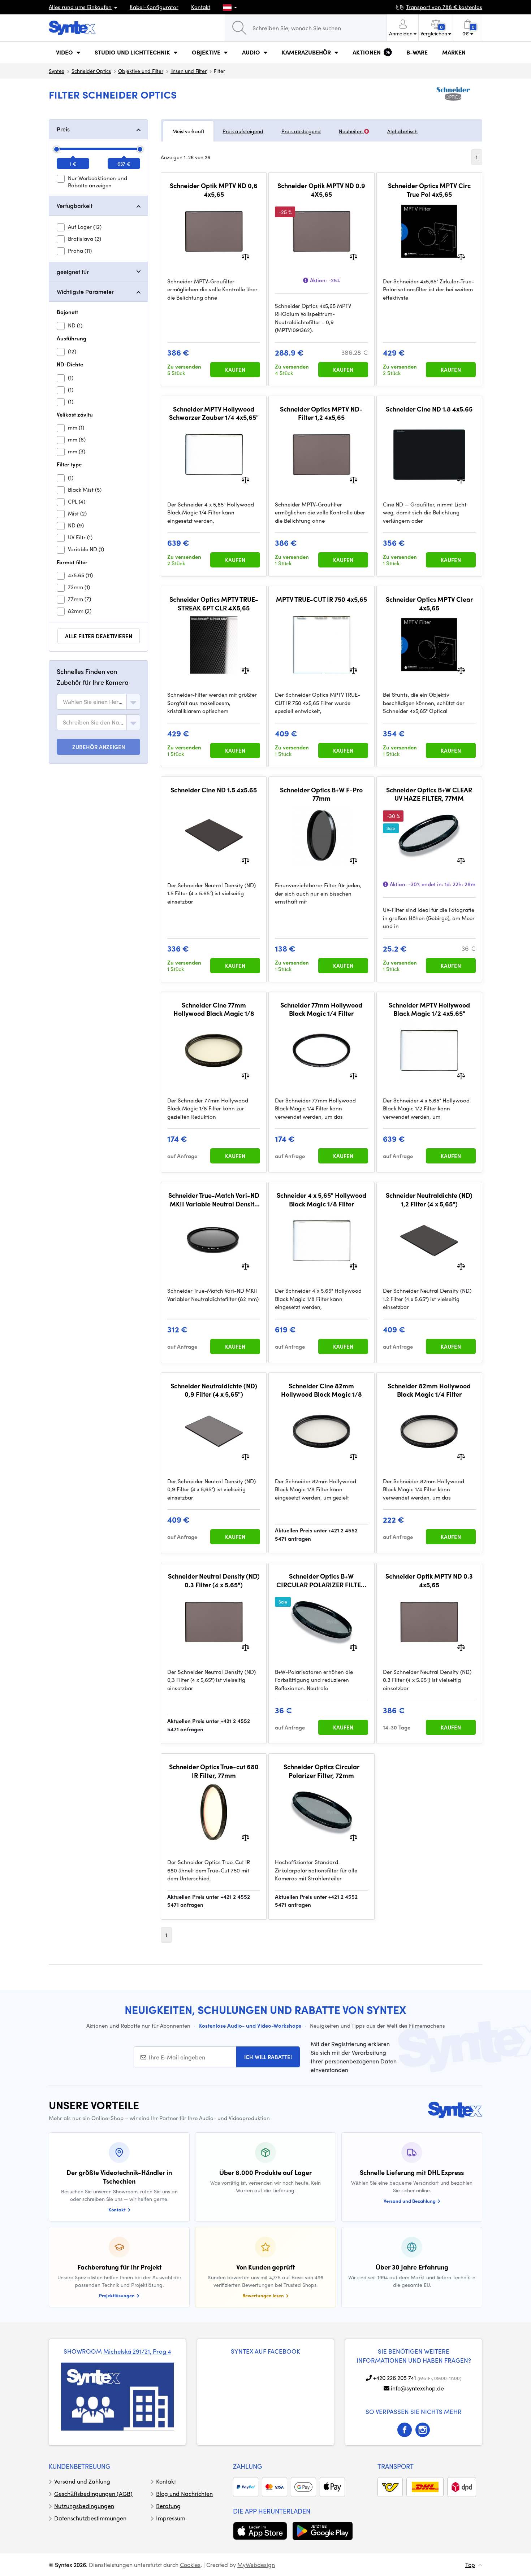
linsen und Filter (189, 71)
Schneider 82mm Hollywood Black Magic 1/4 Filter (429, 1390)
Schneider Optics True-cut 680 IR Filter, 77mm (214, 1771)
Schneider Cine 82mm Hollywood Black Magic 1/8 (321, 1390)
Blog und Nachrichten (184, 2494)
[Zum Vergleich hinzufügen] (245, 256)
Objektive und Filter (141, 71)
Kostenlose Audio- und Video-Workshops (250, 2025)
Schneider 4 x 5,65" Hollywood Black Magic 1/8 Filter (321, 1199)
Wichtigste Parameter (85, 291)
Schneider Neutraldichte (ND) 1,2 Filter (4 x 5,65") (429, 1199)
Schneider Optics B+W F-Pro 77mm (321, 794)
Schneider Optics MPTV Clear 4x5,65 (429, 603)
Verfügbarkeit (75, 206)
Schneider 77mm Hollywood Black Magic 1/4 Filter (321, 1009)
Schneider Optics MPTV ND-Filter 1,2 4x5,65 (321, 413)
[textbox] (93, 702)
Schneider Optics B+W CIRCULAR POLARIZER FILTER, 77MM (321, 1580)
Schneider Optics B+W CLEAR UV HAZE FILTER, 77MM (429, 794)
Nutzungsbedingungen (84, 2506)
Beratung (168, 2506)
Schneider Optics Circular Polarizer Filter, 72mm (321, 1771)
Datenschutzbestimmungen (90, 2518)
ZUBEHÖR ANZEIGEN (99, 747)
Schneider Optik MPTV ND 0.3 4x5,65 (429, 1580)
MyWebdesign (256, 2565)
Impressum (171, 2518)
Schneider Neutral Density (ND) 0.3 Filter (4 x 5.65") (214, 1580)
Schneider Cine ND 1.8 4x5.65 (429, 409)
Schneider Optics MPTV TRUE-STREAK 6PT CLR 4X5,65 (214, 603)
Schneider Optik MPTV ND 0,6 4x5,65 (214, 190)
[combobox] (98, 702)
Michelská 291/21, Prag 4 (137, 2351)
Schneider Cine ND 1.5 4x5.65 (214, 790)
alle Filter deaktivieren (99, 636)
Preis (63, 129)
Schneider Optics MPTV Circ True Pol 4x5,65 (429, 190)
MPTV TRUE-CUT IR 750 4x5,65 (321, 599)
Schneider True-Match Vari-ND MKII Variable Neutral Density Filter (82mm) (214, 1199)
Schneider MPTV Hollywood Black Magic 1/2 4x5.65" (429, 1009)
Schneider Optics (91, 71)
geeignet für (73, 272)
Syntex (57, 71)
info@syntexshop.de (417, 2388)
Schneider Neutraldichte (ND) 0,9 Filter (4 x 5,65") (214, 1390)
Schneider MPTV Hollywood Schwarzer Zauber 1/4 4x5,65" (214, 413)
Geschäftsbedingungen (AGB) (93, 2494)
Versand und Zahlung (82, 2481)
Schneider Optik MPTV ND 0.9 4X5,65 (321, 190)
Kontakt (201, 7)
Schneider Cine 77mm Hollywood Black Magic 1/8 (214, 1009)
